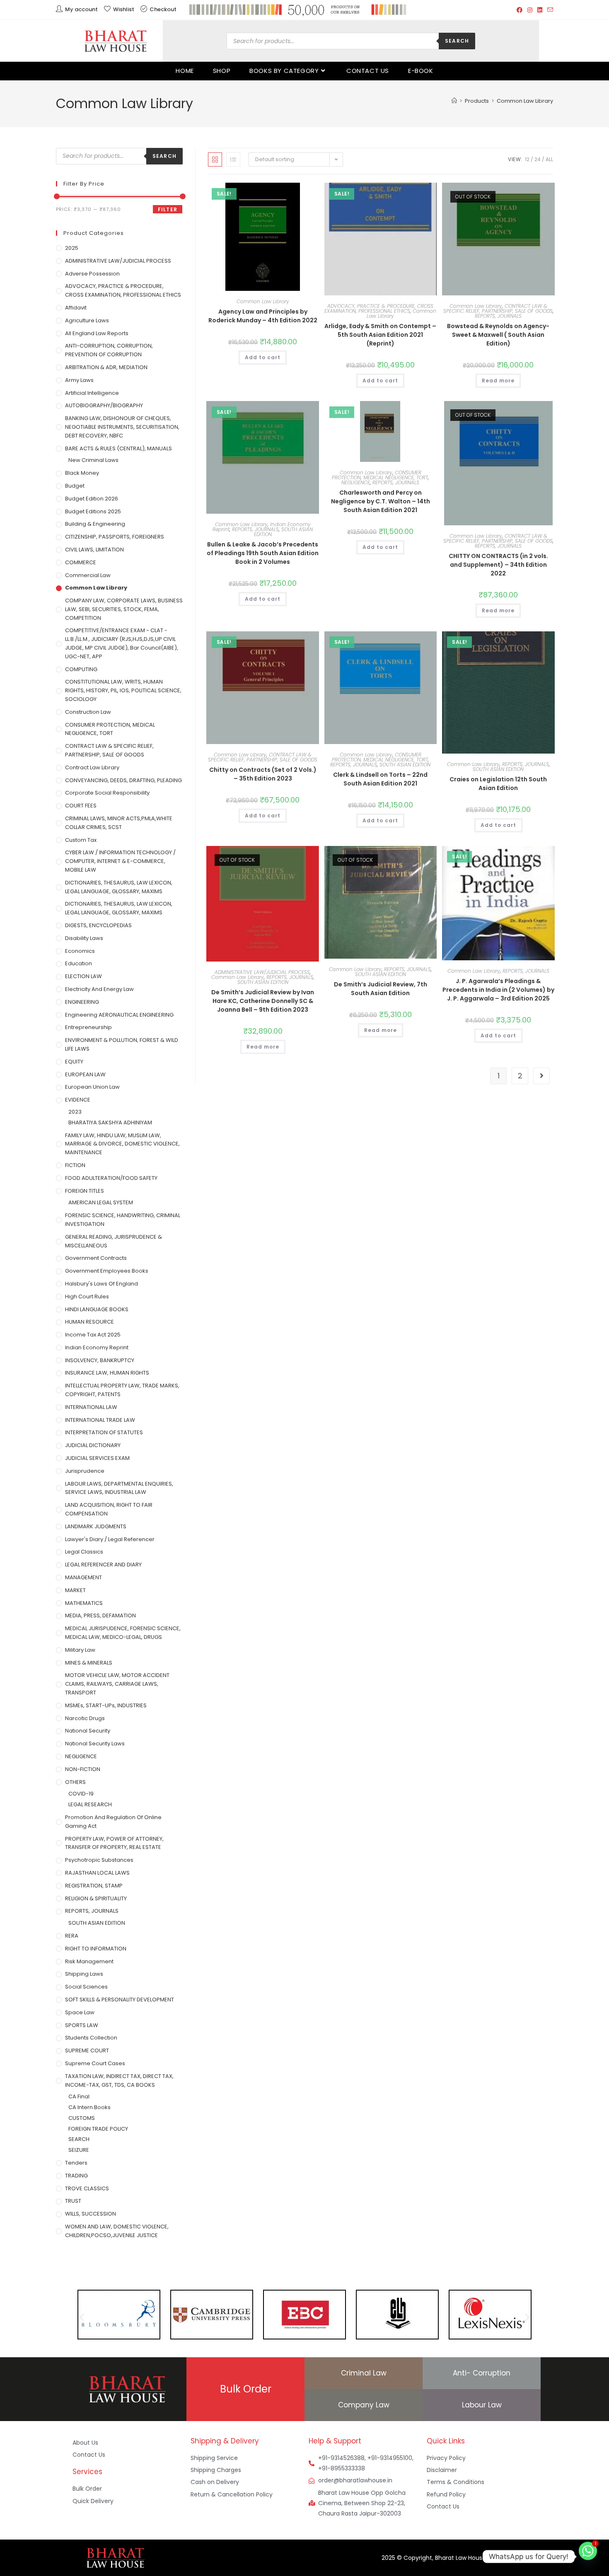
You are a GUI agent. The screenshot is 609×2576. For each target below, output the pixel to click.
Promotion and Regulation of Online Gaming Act (113, 1822)
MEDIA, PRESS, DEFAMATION (100, 1615)
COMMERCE (81, 562)
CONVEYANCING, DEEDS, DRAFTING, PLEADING (123, 780)
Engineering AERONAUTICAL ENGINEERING (119, 1015)
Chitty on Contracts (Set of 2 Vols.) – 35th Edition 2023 (263, 774)
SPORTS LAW (82, 2025)
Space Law (80, 2012)
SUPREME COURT (87, 2050)
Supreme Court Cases (95, 2063)
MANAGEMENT (83, 1577)
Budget (75, 486)
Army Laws (79, 380)
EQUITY (74, 1062)
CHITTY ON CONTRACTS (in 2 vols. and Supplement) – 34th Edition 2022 (498, 565)
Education (79, 963)
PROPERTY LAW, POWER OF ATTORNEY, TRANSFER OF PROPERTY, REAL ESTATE (114, 1843)
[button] (291, 192)
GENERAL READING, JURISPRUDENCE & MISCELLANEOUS (114, 1241)
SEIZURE (79, 2150)
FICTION (75, 1165)
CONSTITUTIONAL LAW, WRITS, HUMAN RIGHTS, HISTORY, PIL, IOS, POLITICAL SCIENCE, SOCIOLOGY (123, 690)
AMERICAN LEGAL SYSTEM (101, 1202)
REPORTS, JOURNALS (498, 316)
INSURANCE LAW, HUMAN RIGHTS (107, 1373)
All (549, 159)
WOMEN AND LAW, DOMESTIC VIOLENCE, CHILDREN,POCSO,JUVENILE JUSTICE (117, 2231)
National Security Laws (95, 1744)
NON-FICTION (83, 1769)
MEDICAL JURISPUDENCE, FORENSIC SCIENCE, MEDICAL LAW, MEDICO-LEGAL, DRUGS (123, 1633)
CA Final (79, 2096)
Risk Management (89, 1961)
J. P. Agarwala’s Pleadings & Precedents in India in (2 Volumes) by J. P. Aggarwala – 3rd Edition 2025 (498, 990)
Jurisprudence (85, 1471)
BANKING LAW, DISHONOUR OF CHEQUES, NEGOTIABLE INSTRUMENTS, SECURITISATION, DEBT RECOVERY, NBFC (122, 427)
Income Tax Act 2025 (93, 1335)
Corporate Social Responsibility (107, 793)
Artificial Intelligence (92, 393)
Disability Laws (84, 938)
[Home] (454, 101)
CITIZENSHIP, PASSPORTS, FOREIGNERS (115, 537)
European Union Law (92, 1087)
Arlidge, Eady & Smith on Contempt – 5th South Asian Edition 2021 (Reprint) (380, 335)
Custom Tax (81, 840)
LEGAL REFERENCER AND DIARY (103, 1565)
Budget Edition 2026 (92, 499)
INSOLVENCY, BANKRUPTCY (100, 1360)
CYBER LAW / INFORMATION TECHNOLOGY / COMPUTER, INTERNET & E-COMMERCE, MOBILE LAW (120, 861)
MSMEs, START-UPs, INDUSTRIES (106, 1705)
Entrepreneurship (88, 1027)
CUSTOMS (82, 2118)
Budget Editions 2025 (93, 511)
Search (457, 41)
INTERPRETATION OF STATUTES (104, 1432)
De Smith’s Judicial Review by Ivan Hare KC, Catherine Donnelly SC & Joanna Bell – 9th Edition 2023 (263, 1001)
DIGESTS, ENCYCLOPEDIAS (98, 925)
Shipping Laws (84, 1974)
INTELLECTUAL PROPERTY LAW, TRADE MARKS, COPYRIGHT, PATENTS (122, 1390)
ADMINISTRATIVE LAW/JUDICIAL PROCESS (262, 972)
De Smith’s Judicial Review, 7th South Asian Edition (381, 989)
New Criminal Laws (93, 460)
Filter (168, 209)
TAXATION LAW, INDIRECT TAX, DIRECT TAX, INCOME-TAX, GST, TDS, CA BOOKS (119, 2081)
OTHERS (75, 1782)
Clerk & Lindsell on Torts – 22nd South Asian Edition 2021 (380, 779)
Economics (80, 951)
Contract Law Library (92, 767)
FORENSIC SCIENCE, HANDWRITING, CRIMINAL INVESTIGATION (123, 1220)
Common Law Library (525, 101)
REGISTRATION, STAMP (94, 1886)
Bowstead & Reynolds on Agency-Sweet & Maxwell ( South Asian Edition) (498, 335)
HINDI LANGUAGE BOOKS (97, 1309)
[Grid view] (215, 159)
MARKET (75, 1590)
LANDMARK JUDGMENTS (96, 1526)
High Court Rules (87, 1296)
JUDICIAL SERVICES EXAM (97, 1458)
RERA (72, 1936)
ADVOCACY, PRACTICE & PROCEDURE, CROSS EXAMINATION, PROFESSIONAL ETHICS (379, 308)
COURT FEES (81, 806)
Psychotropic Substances (99, 1860)
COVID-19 (81, 1794)
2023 (75, 1112)
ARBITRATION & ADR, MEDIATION (106, 367)
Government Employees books (107, 1271)
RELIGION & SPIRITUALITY (96, 1898)
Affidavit (76, 308)
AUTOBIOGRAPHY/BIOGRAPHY (104, 405)
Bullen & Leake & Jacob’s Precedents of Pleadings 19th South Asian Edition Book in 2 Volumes (263, 553)
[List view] (233, 159)
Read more (498, 381)
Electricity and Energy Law (99, 989)
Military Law (80, 1650)
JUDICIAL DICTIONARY (93, 1445)
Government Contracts (96, 1258)
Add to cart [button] (263, 357)
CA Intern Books (89, 2107)
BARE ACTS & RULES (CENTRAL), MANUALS (118, 448)
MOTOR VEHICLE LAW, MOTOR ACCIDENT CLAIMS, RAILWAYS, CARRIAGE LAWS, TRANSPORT (117, 1684)
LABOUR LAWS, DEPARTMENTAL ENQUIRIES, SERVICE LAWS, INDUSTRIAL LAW (119, 1488)
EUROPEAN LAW (85, 1074)
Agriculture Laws (87, 320)
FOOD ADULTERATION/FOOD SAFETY (111, 1178)
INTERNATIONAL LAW (91, 1407)
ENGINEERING (82, 1002)
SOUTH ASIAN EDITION (284, 532)
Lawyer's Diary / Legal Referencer (110, 1539)
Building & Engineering (95, 524)
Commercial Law (88, 575)
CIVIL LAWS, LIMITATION (94, 550)
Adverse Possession (92, 274)
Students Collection (91, 2038)
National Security (88, 1731)
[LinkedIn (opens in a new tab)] (540, 10)
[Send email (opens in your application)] (549, 10)
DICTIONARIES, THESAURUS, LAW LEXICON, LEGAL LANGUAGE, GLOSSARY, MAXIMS (119, 887)
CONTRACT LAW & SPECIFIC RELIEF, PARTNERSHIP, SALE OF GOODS (498, 308)
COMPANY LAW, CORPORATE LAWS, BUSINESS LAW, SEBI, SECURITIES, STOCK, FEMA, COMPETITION (124, 609)
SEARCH (79, 2139)
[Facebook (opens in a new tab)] (520, 10)
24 (538, 159)
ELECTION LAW (83, 976)
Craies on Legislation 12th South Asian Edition (498, 784)
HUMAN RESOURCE (89, 1322)
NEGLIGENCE (356, 482)
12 (527, 159)
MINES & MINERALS (89, 1663)
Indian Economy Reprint (97, 1347)
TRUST (73, 2201)
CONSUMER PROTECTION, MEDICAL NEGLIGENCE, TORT (380, 475)
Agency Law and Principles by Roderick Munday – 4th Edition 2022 (263, 316)
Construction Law (88, 712)
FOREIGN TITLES (85, 1191)
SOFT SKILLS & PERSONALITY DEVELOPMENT (120, 2000)
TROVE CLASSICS (87, 2188)
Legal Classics (84, 1552)
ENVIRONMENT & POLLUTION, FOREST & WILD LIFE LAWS (122, 1044)
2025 (72, 248)
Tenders (76, 2163)
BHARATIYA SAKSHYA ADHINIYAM (110, 1122)
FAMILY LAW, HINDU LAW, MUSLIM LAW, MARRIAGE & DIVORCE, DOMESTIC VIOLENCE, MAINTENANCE (122, 1144)
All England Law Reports (97, 333)
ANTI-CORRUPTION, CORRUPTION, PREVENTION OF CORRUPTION (109, 350)
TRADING (76, 2176)
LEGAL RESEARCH (90, 1804)
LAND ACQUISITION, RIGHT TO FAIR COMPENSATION (109, 1509)
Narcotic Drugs (85, 1718)
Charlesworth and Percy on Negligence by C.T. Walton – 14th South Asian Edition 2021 (381, 501)
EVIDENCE (78, 1100)
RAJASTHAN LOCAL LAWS (97, 1873)
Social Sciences (86, 1987)
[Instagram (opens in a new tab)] (530, 10)
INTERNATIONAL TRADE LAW (100, 1420)
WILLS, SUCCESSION (91, 2214)
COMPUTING (81, 669)
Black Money (82, 473)
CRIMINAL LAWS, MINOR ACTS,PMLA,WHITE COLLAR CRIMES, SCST (119, 823)
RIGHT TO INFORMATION (96, 1949)
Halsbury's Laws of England (101, 1284)
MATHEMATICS (84, 1603)
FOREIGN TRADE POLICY (98, 2129)
